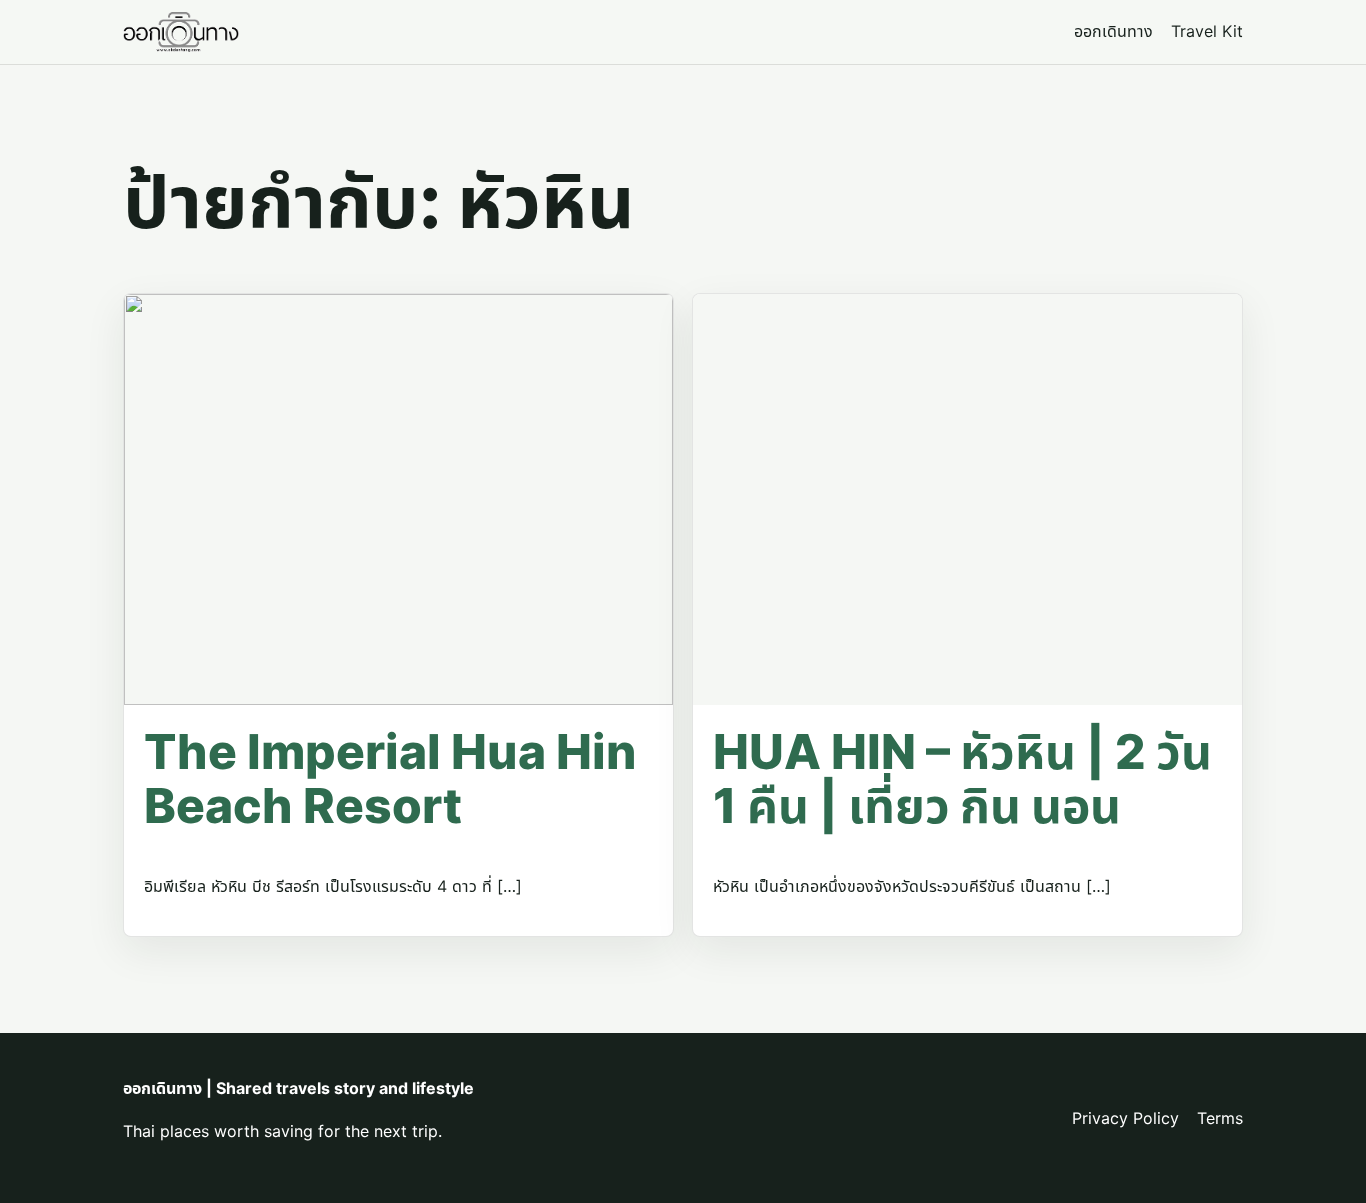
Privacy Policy (1125, 1118)
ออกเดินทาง (1113, 31)
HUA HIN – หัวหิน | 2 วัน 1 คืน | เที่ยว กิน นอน (962, 778)
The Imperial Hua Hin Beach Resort (390, 778)
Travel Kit (1207, 31)
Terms (1220, 1118)
